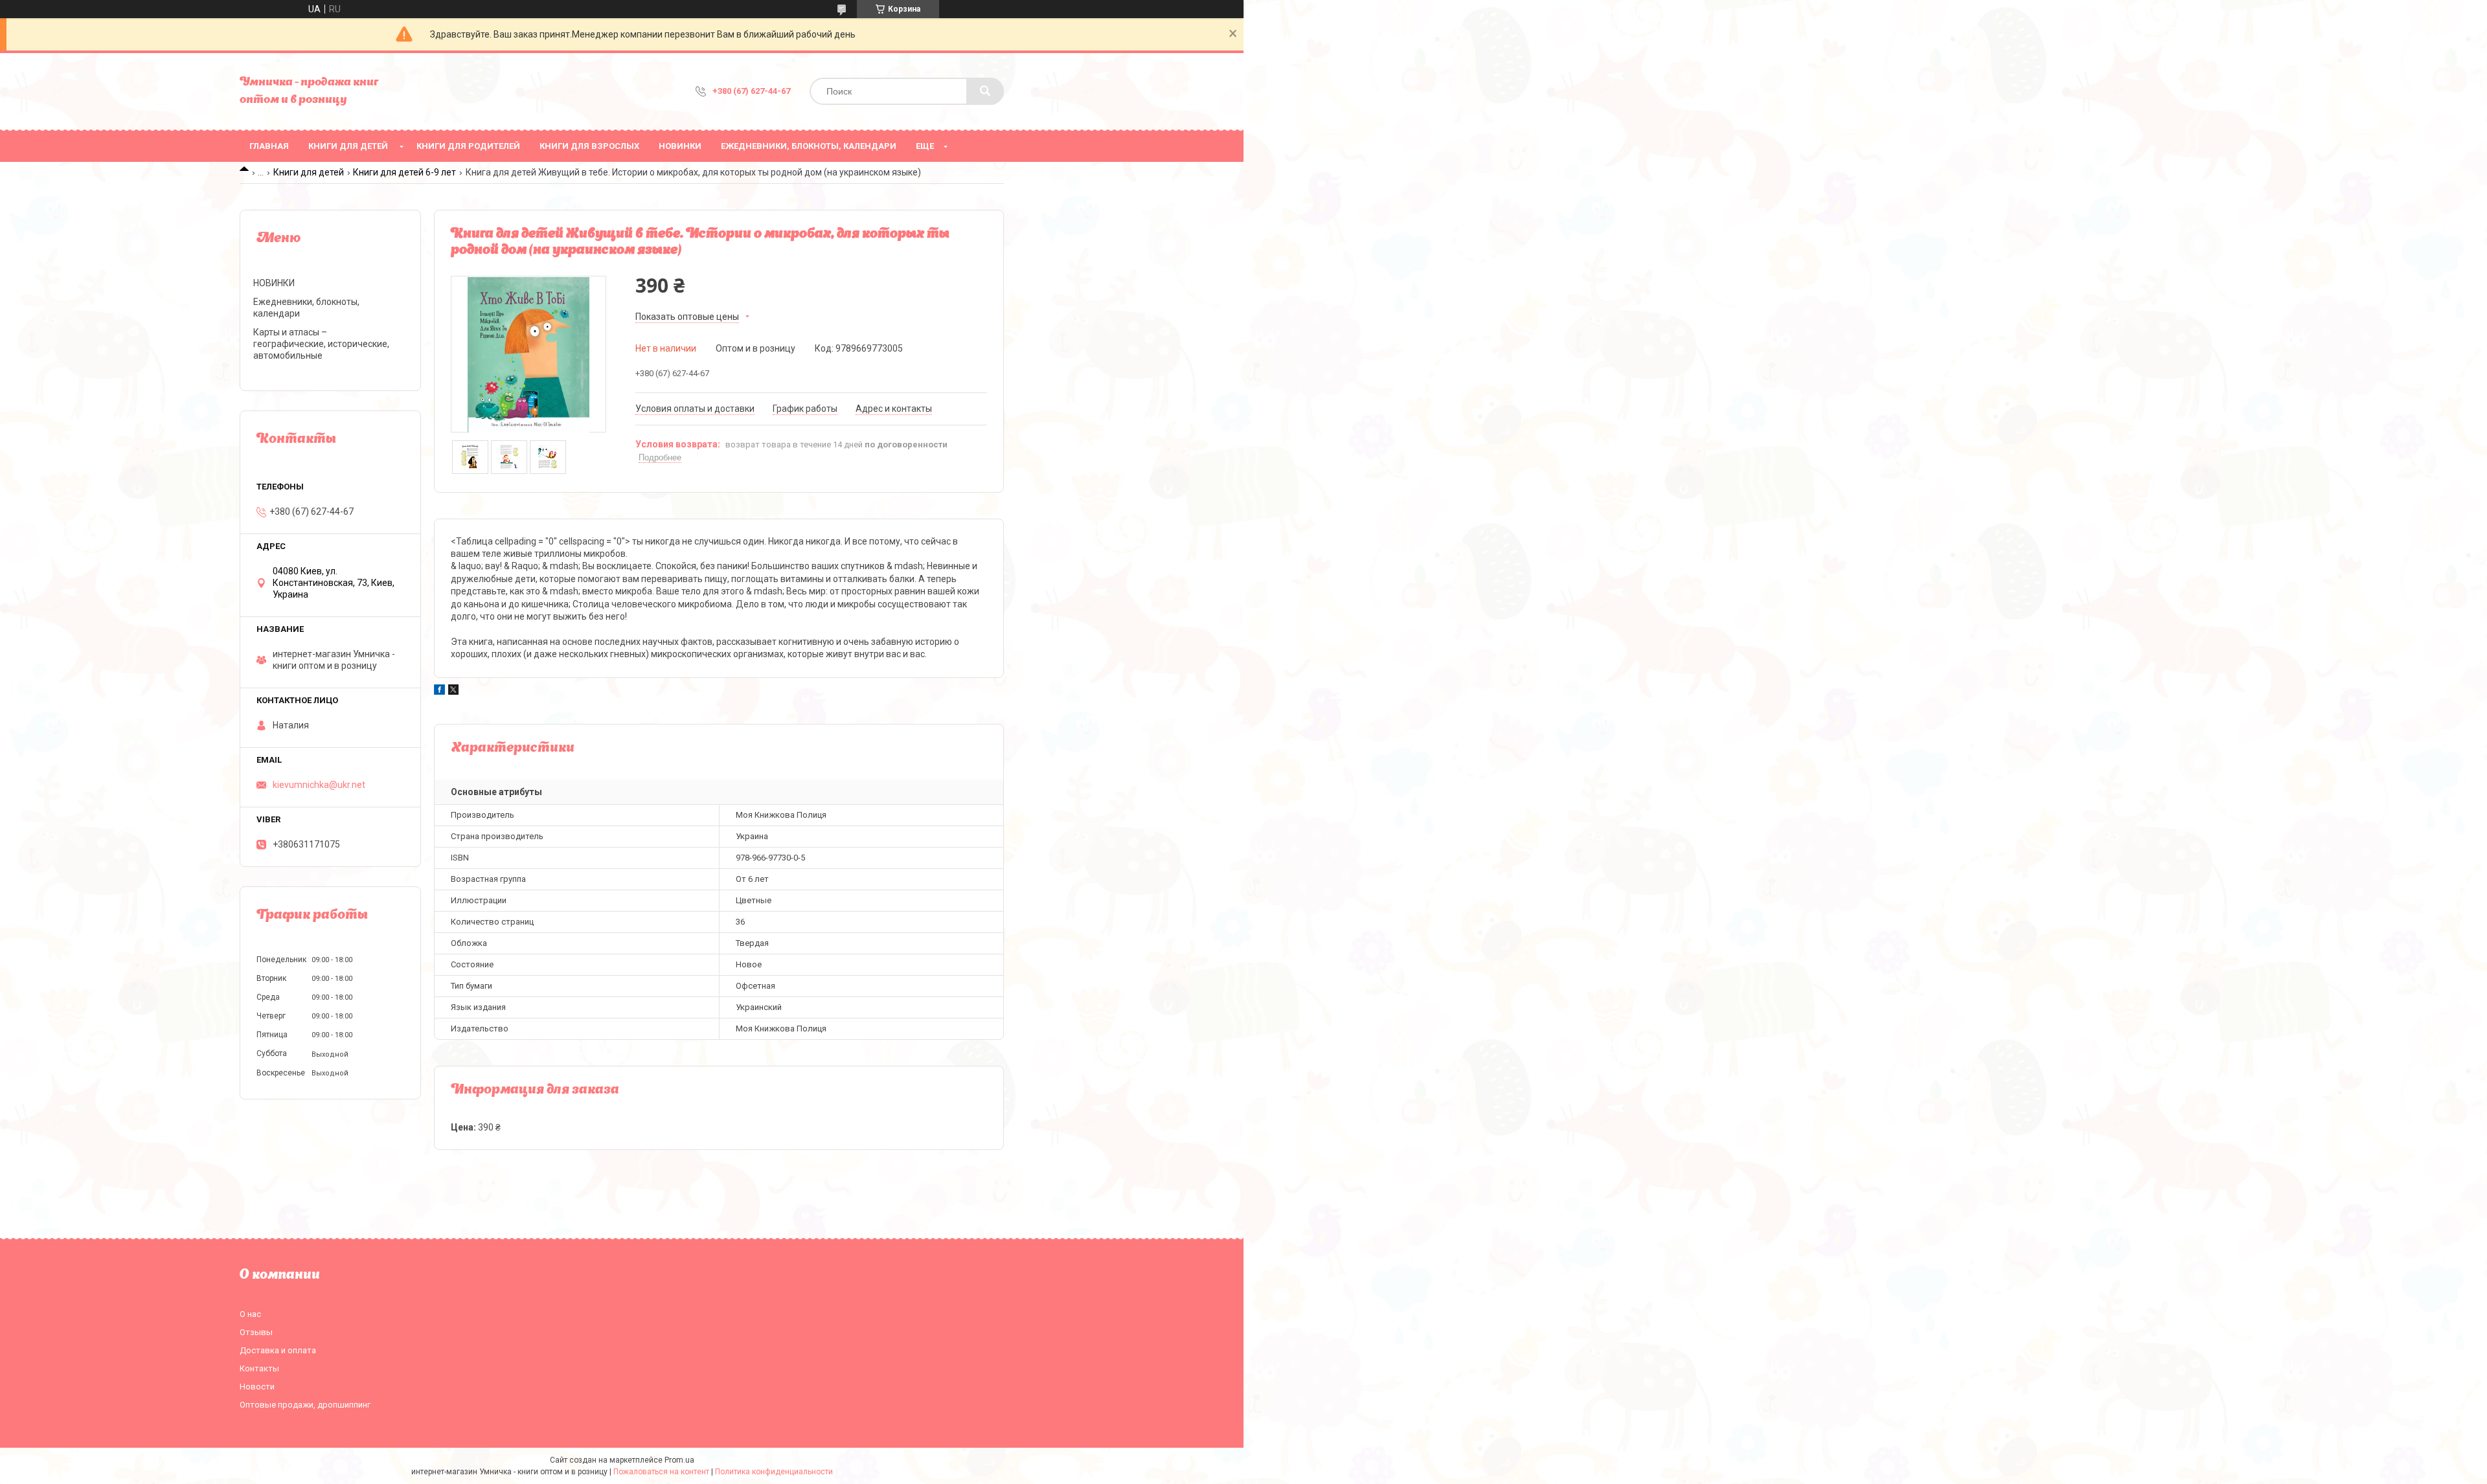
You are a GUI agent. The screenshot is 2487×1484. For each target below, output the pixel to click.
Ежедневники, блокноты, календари (809, 146)
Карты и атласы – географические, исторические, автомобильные (321, 344)
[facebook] (439, 691)
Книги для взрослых (589, 146)
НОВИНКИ (680, 146)
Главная (269, 146)
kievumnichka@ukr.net (319, 785)
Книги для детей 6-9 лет (404, 172)
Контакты (259, 1368)
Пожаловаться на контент (661, 1472)
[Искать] (985, 91)
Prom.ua (679, 1460)
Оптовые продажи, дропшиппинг (305, 1405)
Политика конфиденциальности (774, 1472)
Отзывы (256, 1332)
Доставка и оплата (278, 1350)
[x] (453, 691)
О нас (250, 1314)
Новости (257, 1387)
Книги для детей (348, 146)
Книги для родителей (468, 146)
